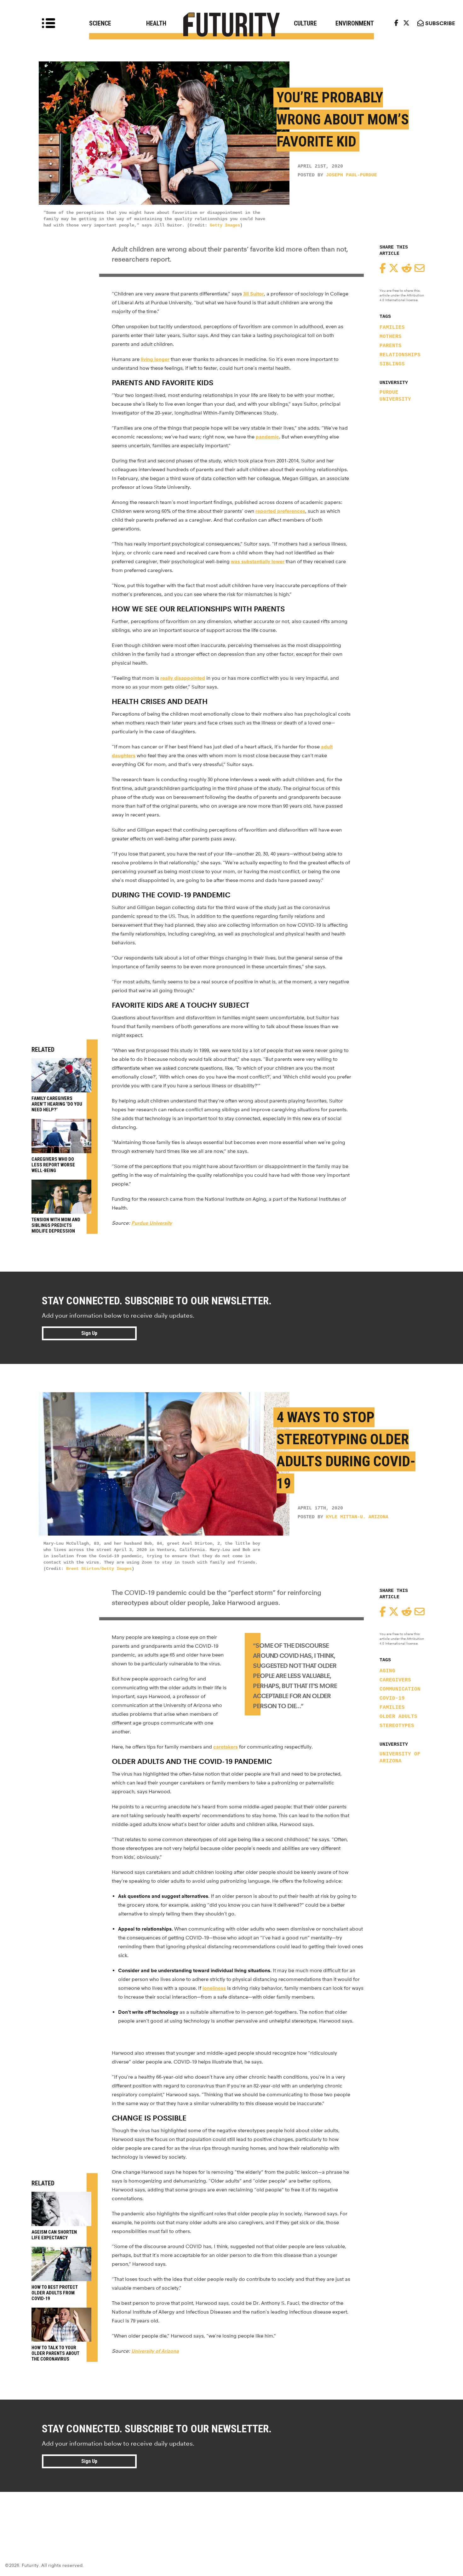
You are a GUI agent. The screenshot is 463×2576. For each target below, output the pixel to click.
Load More (231, 2515)
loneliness (214, 1988)
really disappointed (183, 678)
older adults (398, 1717)
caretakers (226, 1747)
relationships (400, 355)
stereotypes (397, 1726)
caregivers (395, 1680)
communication (400, 1689)
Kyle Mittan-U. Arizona (357, 1517)
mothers (391, 337)
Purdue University (395, 396)
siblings (392, 364)
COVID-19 (392, 1698)
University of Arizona (400, 1758)
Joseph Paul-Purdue (352, 175)
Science (100, 23)
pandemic (267, 437)
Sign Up (89, 1333)
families (392, 328)
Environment (355, 23)
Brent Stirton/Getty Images (99, 1569)
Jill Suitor (254, 294)
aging (387, 1671)
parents (391, 346)
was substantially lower (258, 561)
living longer (155, 359)
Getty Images (225, 225)
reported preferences (280, 511)
